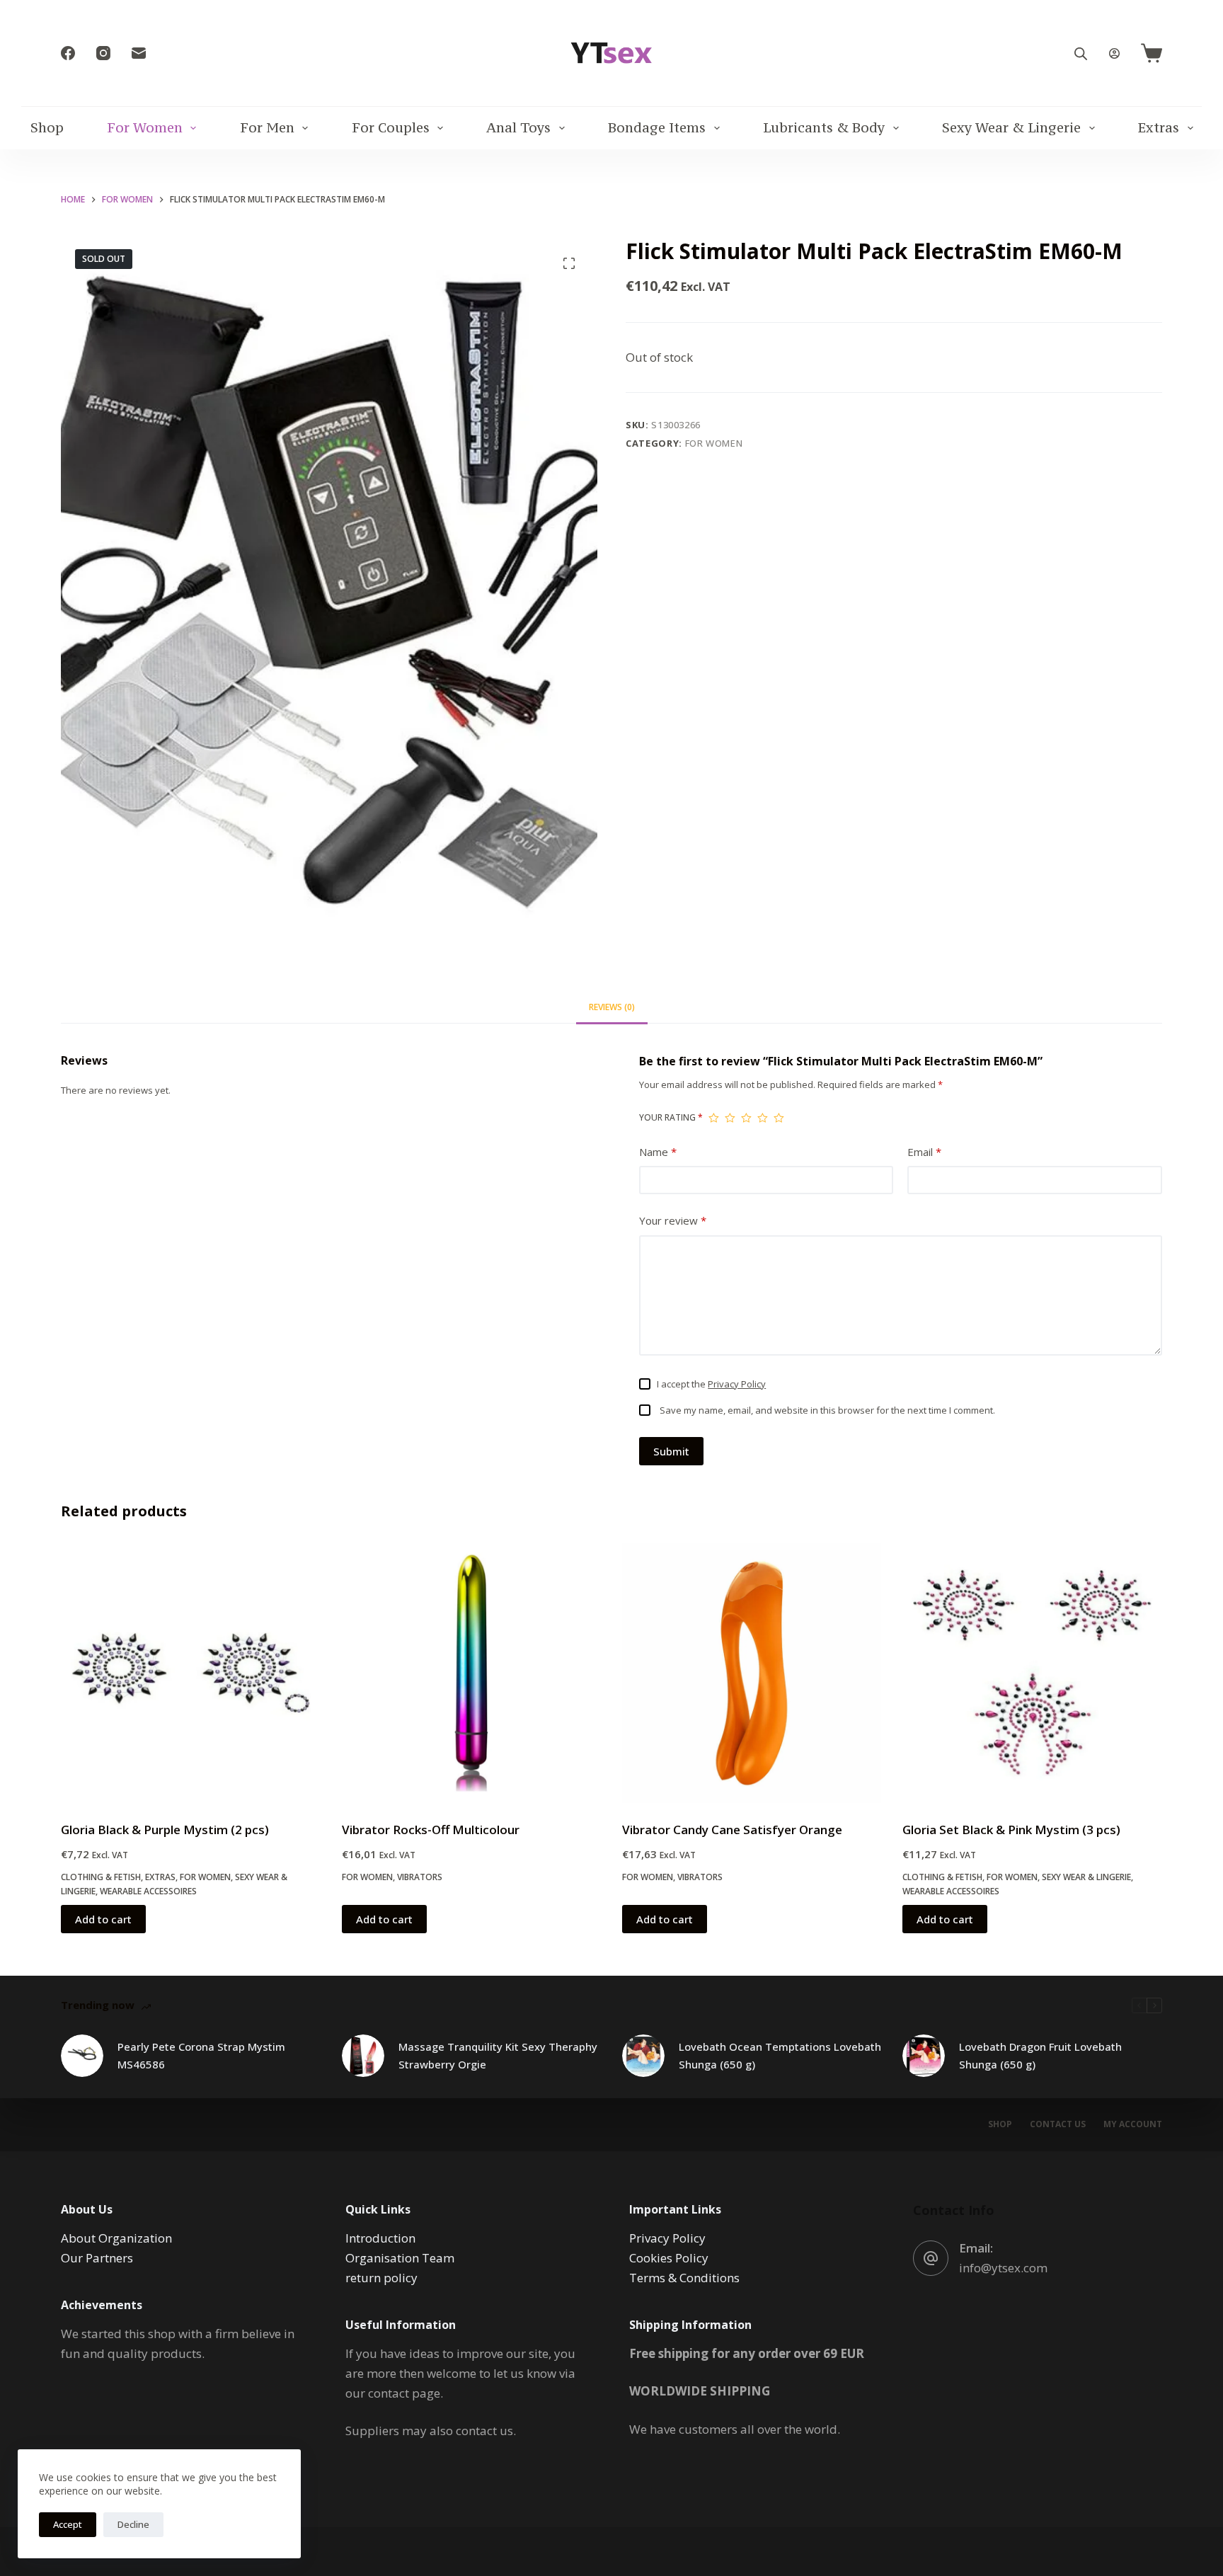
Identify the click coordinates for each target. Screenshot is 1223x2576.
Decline (133, 2524)
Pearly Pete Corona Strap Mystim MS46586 (201, 2055)
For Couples (391, 127)
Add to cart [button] (103, 1919)
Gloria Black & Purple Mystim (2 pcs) (165, 1830)
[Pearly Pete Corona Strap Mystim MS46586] (82, 2056)
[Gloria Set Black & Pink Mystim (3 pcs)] (1032, 1673)
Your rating (671, 1117)
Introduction (380, 2238)
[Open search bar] (1081, 53)
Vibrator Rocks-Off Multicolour (431, 1830)
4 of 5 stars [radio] (763, 1118)
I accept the (711, 1384)
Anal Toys (518, 127)
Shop (47, 127)
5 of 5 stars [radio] (779, 1118)
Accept (68, 2524)
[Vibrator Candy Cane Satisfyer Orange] (752, 1673)
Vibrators (420, 1877)
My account (1133, 2124)
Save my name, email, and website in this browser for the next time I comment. (827, 1410)
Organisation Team (400, 2258)
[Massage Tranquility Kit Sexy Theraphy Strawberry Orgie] (363, 2056)
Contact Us (1058, 2124)
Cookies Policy (669, 2258)
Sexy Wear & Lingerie (1011, 127)
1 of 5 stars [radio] (714, 1118)
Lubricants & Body (824, 127)
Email (924, 1152)
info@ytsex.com (1003, 2268)
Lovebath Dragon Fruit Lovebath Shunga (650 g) (1040, 2055)
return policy (381, 2278)
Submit (671, 1451)
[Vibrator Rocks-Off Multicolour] (471, 1673)
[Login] (1114, 53)
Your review (673, 1220)
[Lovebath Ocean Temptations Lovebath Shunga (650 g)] (643, 2056)
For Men (267, 127)
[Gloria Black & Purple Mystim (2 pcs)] (190, 1673)
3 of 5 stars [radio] (746, 1118)
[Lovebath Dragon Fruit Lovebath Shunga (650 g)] (924, 2056)
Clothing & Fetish (101, 1877)
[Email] (139, 53)
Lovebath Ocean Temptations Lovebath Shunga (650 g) (780, 2055)
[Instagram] (103, 53)
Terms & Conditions (684, 2278)
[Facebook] (68, 53)
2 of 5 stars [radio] (730, 1118)
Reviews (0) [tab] (612, 1007)
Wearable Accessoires (148, 1891)
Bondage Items (657, 127)
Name (658, 1152)
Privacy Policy (737, 1384)
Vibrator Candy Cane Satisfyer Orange (732, 1830)
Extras (1159, 127)
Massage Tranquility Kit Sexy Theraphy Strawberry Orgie (498, 2055)
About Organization (116, 2238)
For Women (145, 127)
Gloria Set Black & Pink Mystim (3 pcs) (1011, 1830)
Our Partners (97, 2258)
